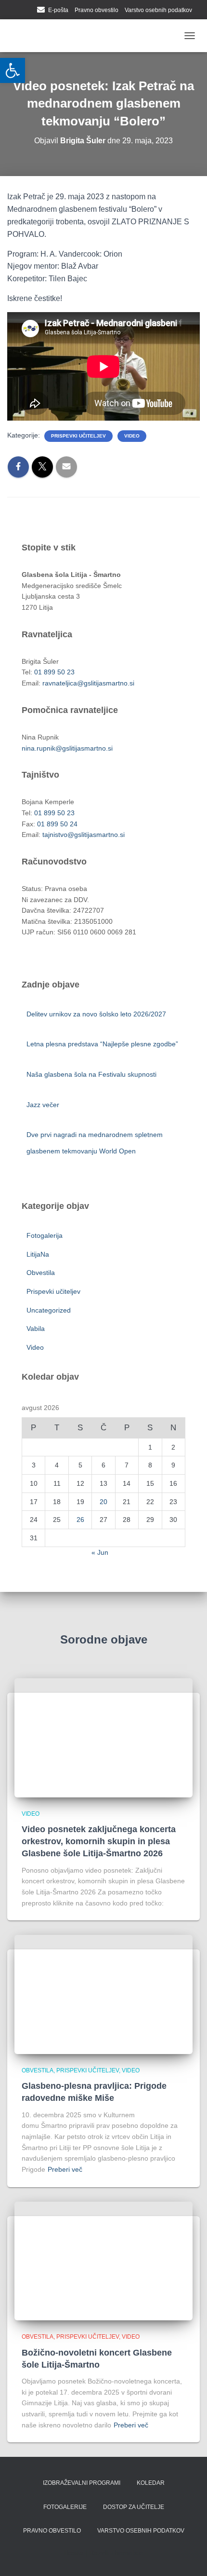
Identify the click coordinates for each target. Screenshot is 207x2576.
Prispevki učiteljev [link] (78, 436)
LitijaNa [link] (38, 1254)
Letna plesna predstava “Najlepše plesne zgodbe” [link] (102, 1044)
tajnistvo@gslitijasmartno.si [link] (84, 835)
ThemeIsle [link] (127, 2553)
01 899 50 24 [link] (57, 824)
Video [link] (132, 436)
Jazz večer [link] (44, 1105)
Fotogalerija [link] (45, 1235)
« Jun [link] (100, 1552)
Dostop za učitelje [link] (134, 2507)
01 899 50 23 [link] (54, 672)
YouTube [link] (28, 11)
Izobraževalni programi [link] (82, 2483)
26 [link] (80, 1520)
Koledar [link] (151, 2483)
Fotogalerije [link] (65, 2507)
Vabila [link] (36, 1329)
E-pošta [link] (58, 10)
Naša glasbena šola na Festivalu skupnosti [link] (91, 1074)
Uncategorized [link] (49, 1310)
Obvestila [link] (41, 1273)
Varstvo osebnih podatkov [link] (158, 10)
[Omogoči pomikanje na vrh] (188, 2557)
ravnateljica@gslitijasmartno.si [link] (88, 683)
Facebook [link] (16, 11)
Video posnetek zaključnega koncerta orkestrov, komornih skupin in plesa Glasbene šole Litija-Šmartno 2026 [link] (99, 1841)
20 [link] (103, 1502)
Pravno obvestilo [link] (97, 10)
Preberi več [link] (65, 2169)
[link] (13, 70)
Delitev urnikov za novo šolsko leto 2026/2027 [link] (96, 1014)
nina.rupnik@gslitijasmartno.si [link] (67, 748)
